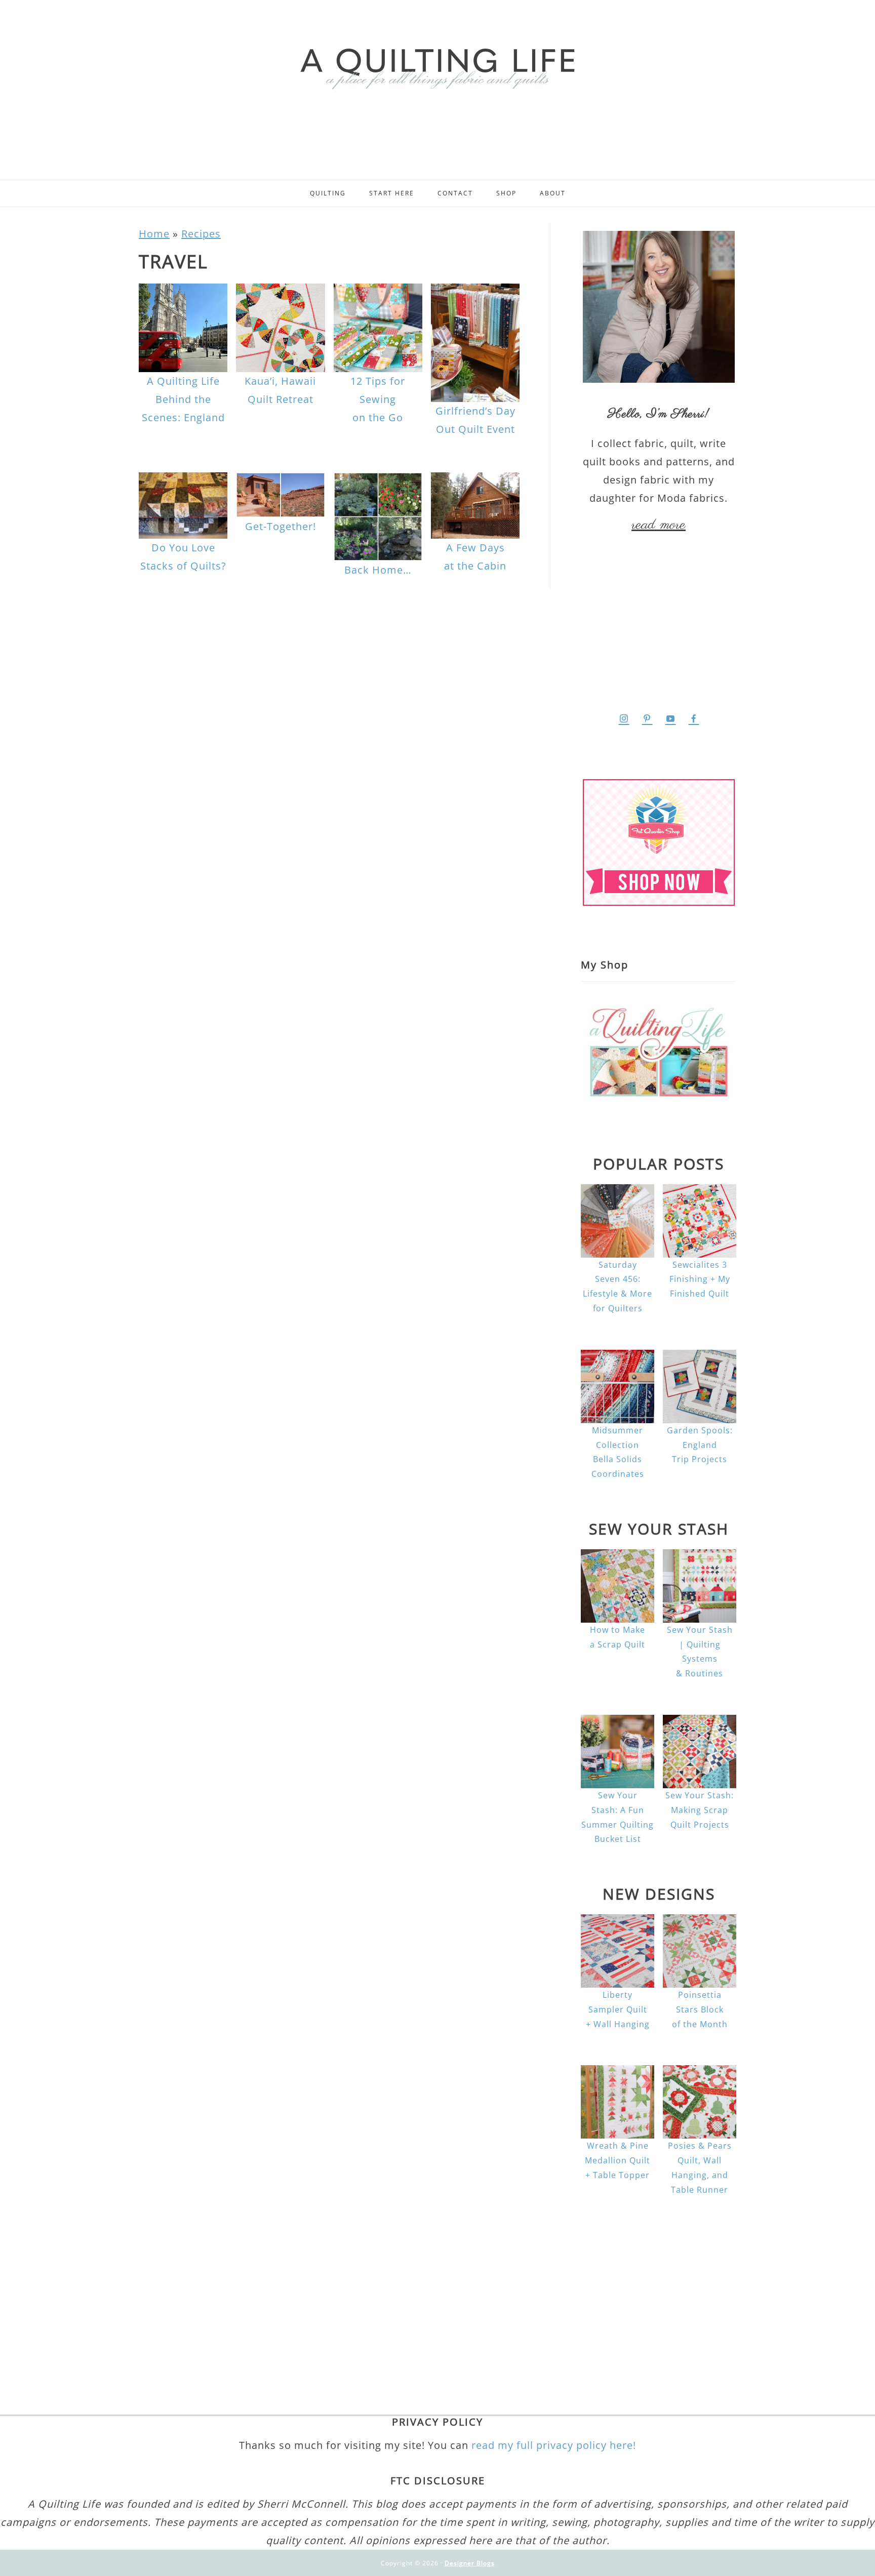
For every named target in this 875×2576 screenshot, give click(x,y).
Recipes (201, 234)
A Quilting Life (437, 67)
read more (659, 525)
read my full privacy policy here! (554, 2445)
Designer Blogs (470, 2563)
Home (154, 234)
